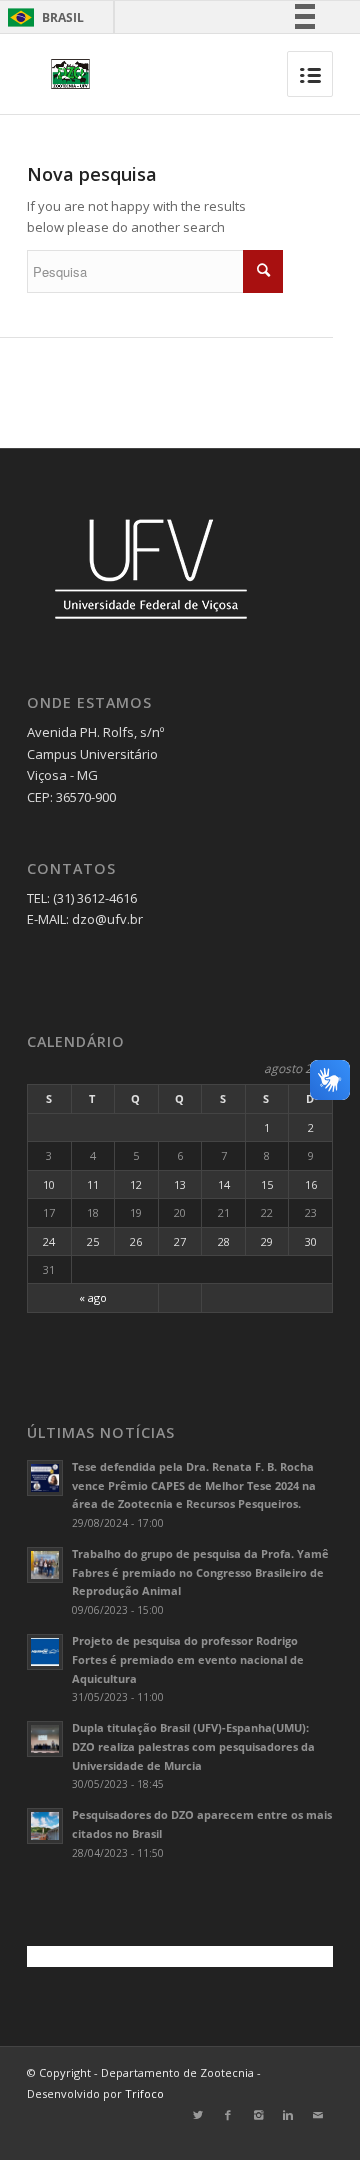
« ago (93, 1297)
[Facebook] (228, 2115)
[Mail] (318, 2115)
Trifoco (144, 2093)
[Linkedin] (288, 2115)
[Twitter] (198, 2115)
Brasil (42, 17)
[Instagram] (258, 2115)
